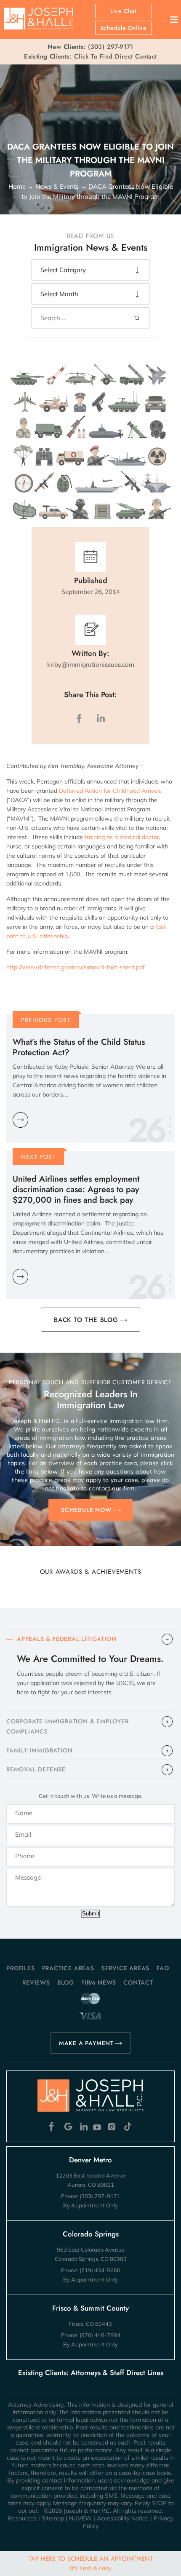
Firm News (99, 1982)
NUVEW (80, 2518)
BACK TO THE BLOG (86, 1320)
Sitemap (53, 2518)
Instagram (113, 2127)
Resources (22, 2518)
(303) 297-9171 (111, 47)
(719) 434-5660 (100, 2270)
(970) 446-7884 (100, 2335)
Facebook (54, 2127)
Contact (138, 1982)
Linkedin (83, 2127)
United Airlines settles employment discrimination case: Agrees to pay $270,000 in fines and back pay (76, 1189)
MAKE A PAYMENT (86, 2043)
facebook (81, 718)
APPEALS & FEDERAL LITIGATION (67, 1639)
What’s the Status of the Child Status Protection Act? (79, 1047)
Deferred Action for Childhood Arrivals (110, 791)
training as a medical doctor (122, 837)
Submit (91, 1914)
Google (68, 2127)
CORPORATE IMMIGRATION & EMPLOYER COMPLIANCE (68, 1726)
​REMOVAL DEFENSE (36, 1769)
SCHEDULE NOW (86, 1510)
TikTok (127, 2127)
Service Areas (125, 1968)
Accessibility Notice (123, 2518)
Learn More (20, 1120)
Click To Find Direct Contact (90, 56)
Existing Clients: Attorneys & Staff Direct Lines (91, 2373)
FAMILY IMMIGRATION (39, 1750)
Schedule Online (123, 28)
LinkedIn (101, 718)
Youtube (98, 2127)
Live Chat (124, 11)
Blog (66, 1982)
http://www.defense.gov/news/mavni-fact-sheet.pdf (76, 967)
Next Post (39, 1157)
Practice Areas (68, 1968)
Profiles (20, 1968)
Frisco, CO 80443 (90, 2324)
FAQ (163, 1968)
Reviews (36, 1982)
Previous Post (46, 1020)
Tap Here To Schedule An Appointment (91, 2563)
